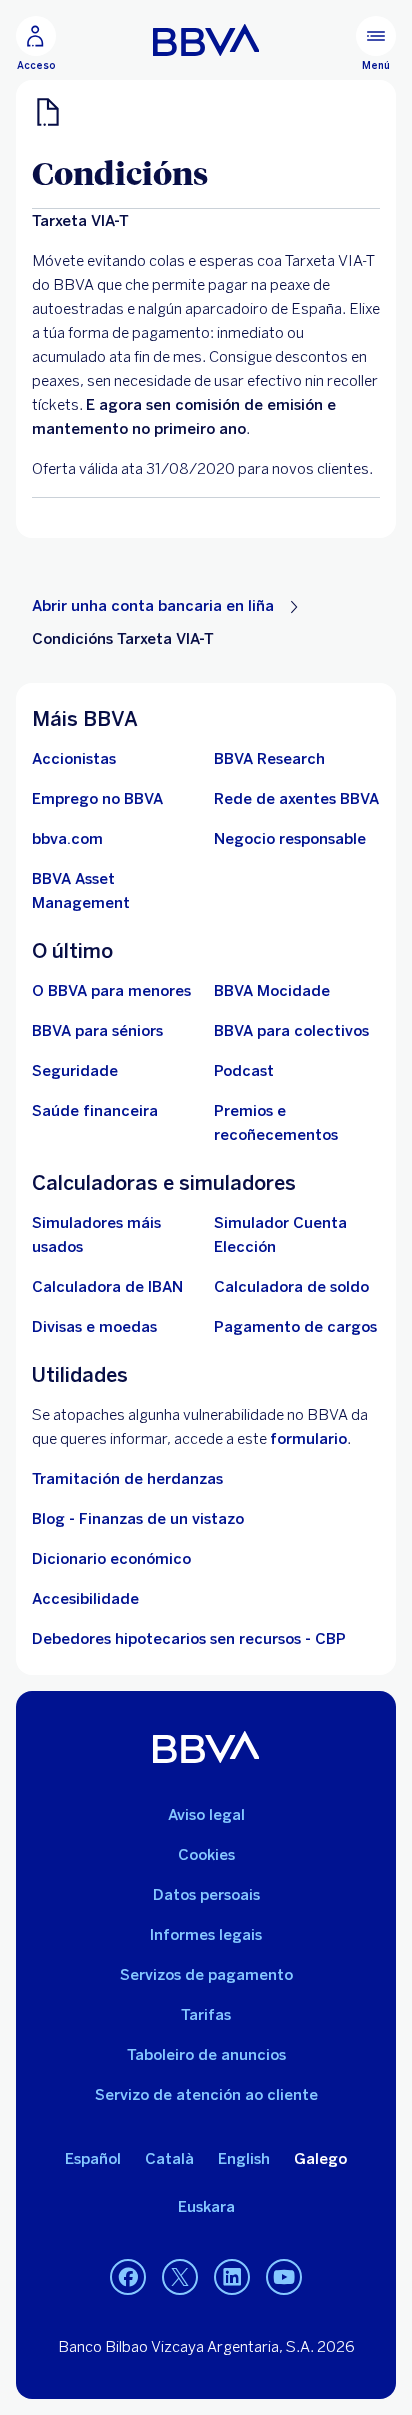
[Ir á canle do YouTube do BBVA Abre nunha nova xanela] (284, 2278)
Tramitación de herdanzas (127, 1479)
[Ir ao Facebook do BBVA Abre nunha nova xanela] (128, 2278)
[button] (36, 44)
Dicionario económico (111, 1559)
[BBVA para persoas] (206, 40)
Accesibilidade (85, 1599)
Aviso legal (206, 1815)
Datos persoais (206, 1895)
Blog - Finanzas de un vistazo (138, 1519)
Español (93, 2159)
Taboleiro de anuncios (206, 2055)
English (244, 2159)
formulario (308, 1439)
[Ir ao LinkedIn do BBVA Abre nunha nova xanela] (232, 2278)
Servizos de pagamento (206, 1975)
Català (169, 2159)
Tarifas (206, 2015)
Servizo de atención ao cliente (206, 2095)
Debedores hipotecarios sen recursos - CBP (189, 1639)
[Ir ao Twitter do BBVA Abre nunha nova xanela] (180, 2278)
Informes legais (206, 1935)
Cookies (206, 1855)
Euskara (206, 2207)
